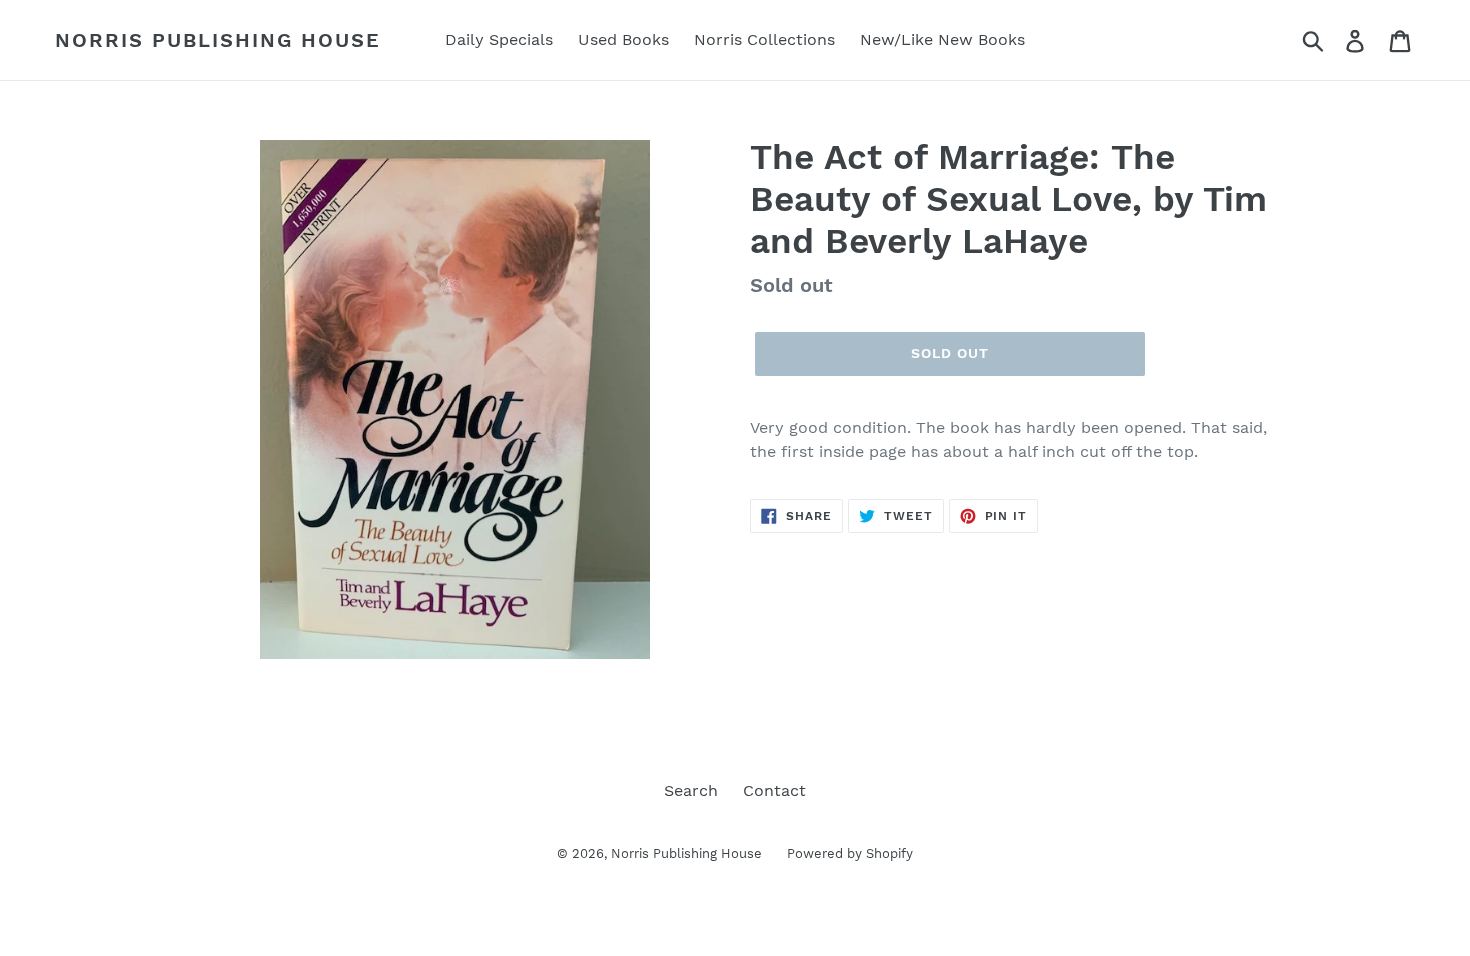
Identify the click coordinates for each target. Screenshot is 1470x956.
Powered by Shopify (850, 853)
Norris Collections (764, 39)
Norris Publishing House (218, 40)
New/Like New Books (942, 39)
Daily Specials (499, 39)
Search (691, 790)
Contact (774, 790)
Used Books (623, 39)
